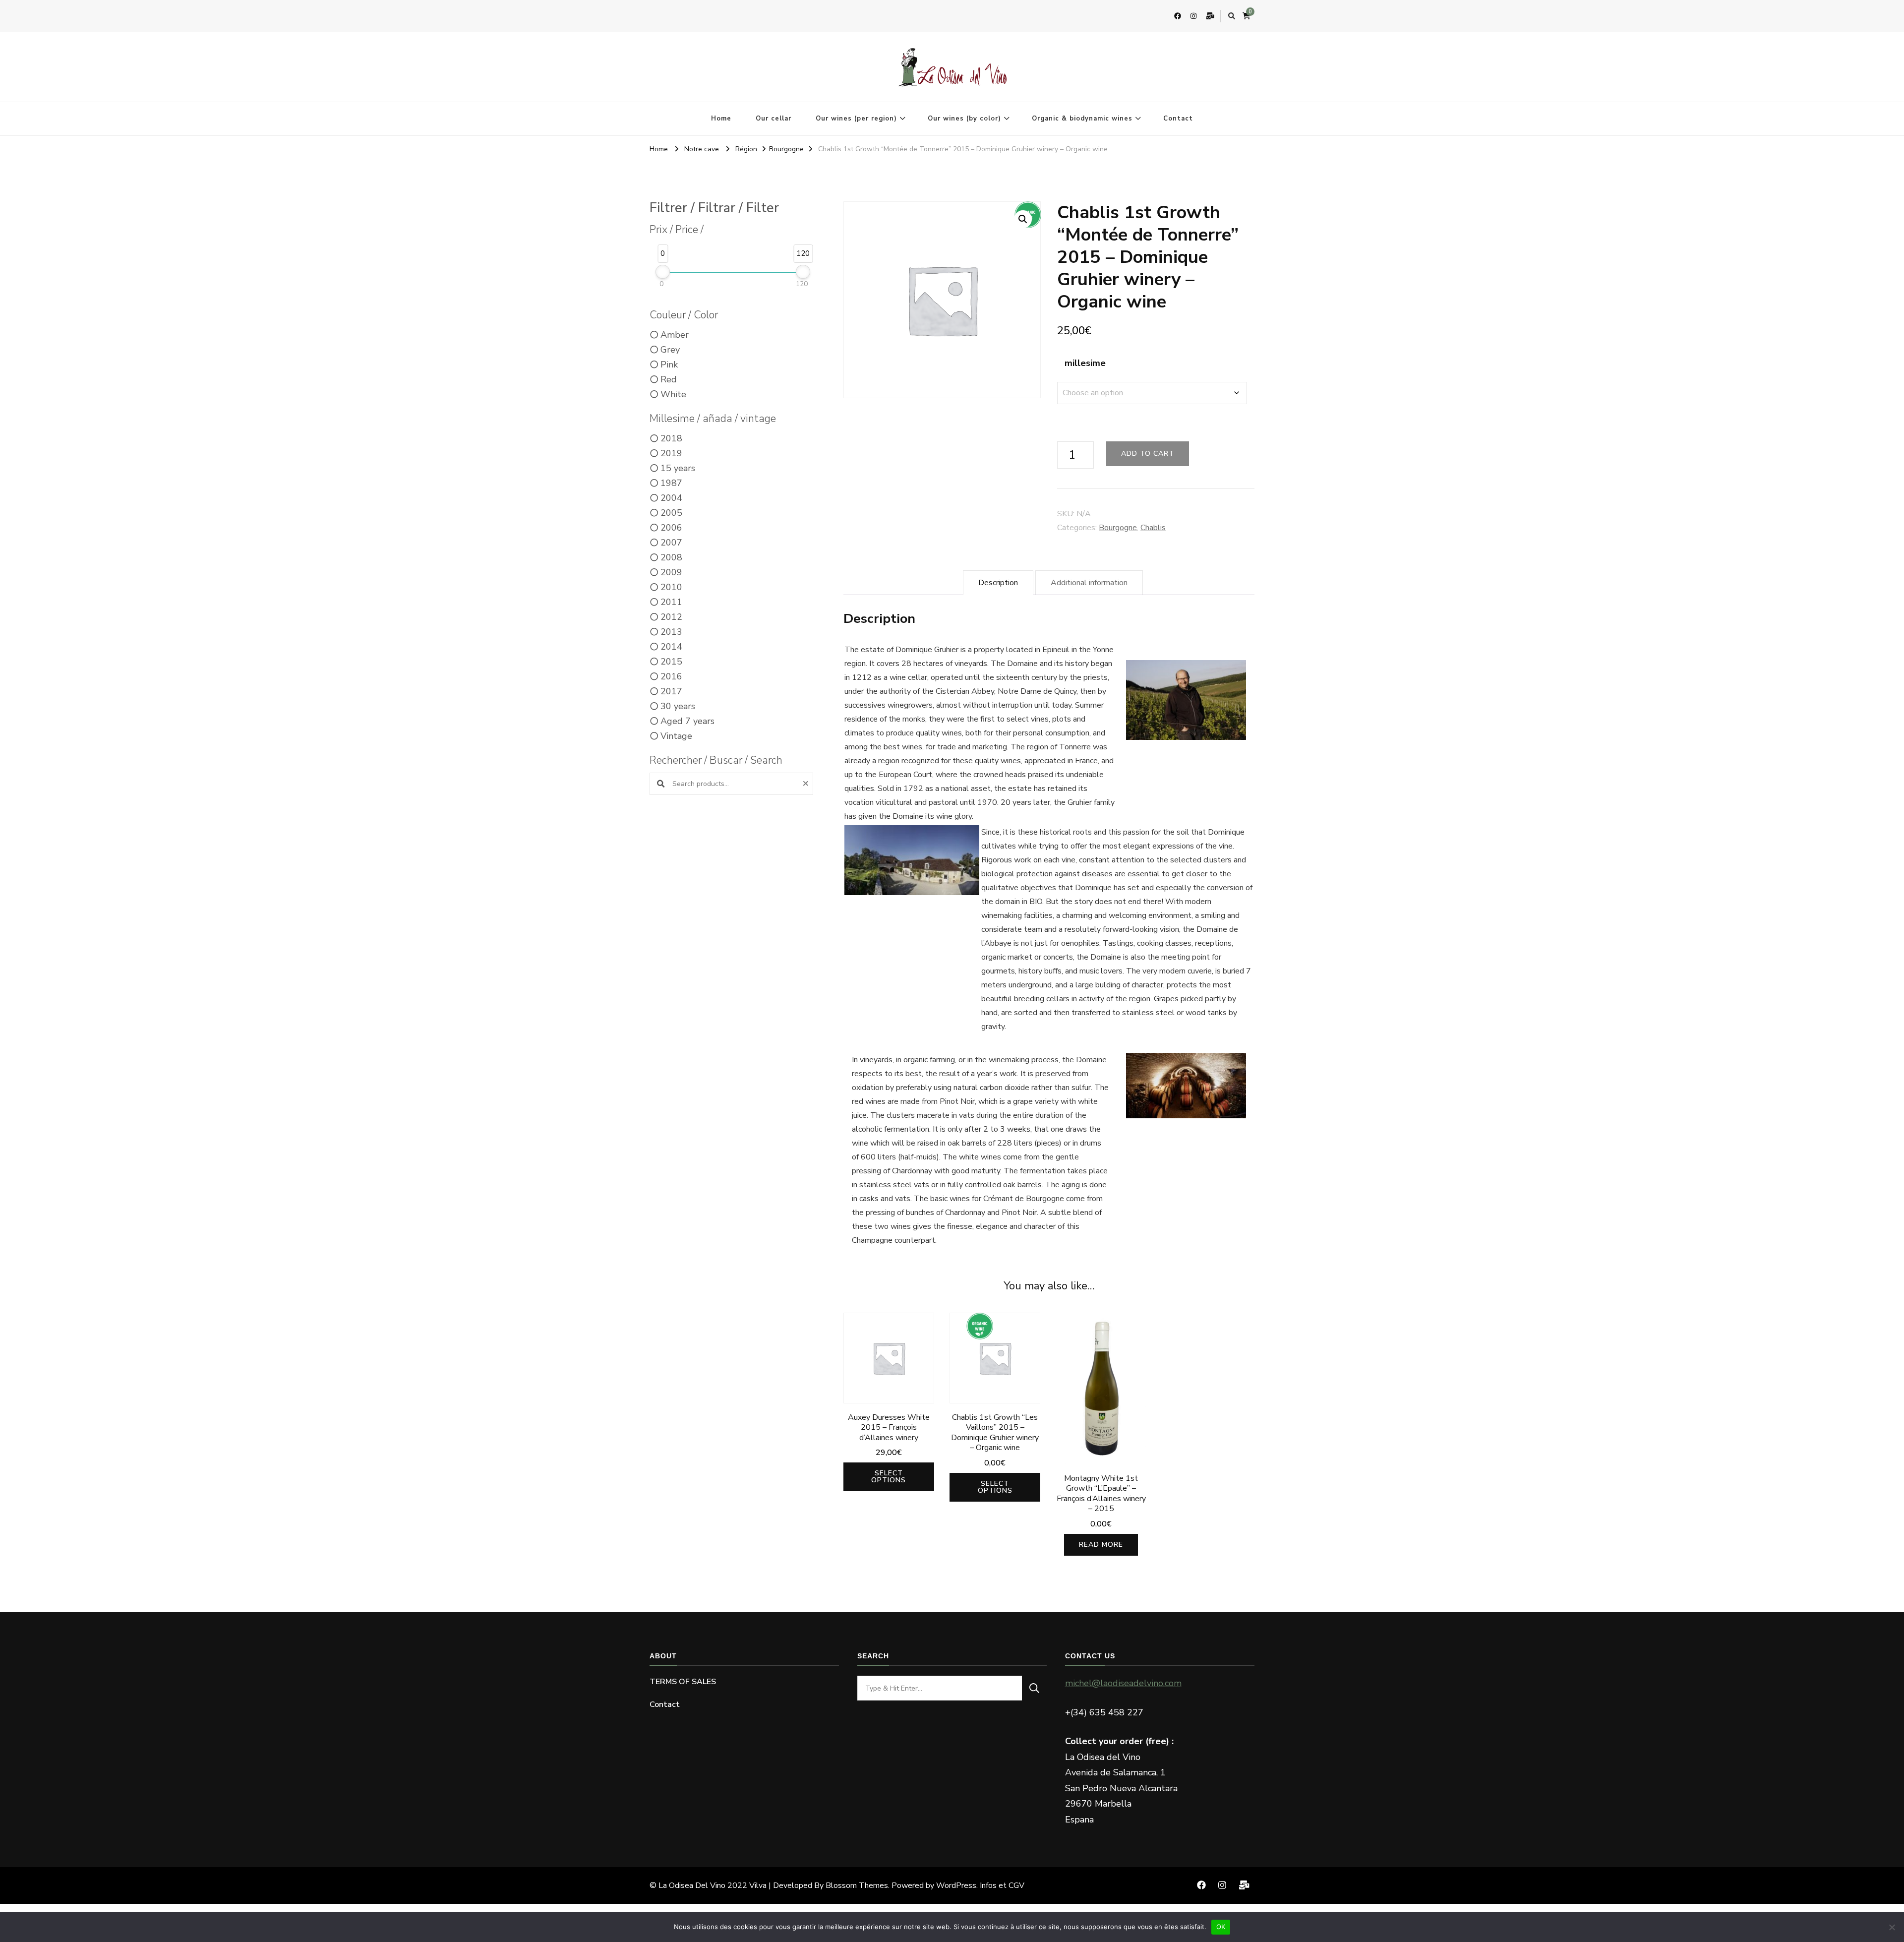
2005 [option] (671, 513)
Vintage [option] (676, 736)
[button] (1023, 219)
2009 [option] (671, 572)
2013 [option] (671, 632)
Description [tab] (998, 583)
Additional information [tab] (1089, 583)
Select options (889, 1477)
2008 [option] (671, 557)
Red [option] (669, 379)
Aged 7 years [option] (687, 721)
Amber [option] (675, 335)
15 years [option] (678, 468)
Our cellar (773, 119)
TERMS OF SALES (683, 1682)
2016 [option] (671, 676)
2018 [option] (671, 438)
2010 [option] (671, 587)
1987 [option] (671, 483)
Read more (1101, 1545)
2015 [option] (671, 662)
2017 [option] (671, 691)
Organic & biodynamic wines (1082, 119)
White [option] (673, 394)
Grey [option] (670, 350)
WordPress (956, 1885)
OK (1221, 1927)
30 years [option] (678, 706)
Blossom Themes (857, 1885)
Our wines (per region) (856, 119)
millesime (1085, 363)
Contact (1178, 119)
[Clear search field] (807, 784)
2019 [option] (671, 453)
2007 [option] (671, 543)
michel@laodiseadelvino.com (1123, 1683)
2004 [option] (671, 498)
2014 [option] (671, 647)
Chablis (1153, 528)
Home (721, 119)
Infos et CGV (1002, 1885)
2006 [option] (671, 528)
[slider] (663, 272)
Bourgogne (1118, 528)
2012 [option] (671, 617)
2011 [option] (671, 602)
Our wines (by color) (964, 119)
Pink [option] (669, 364)
